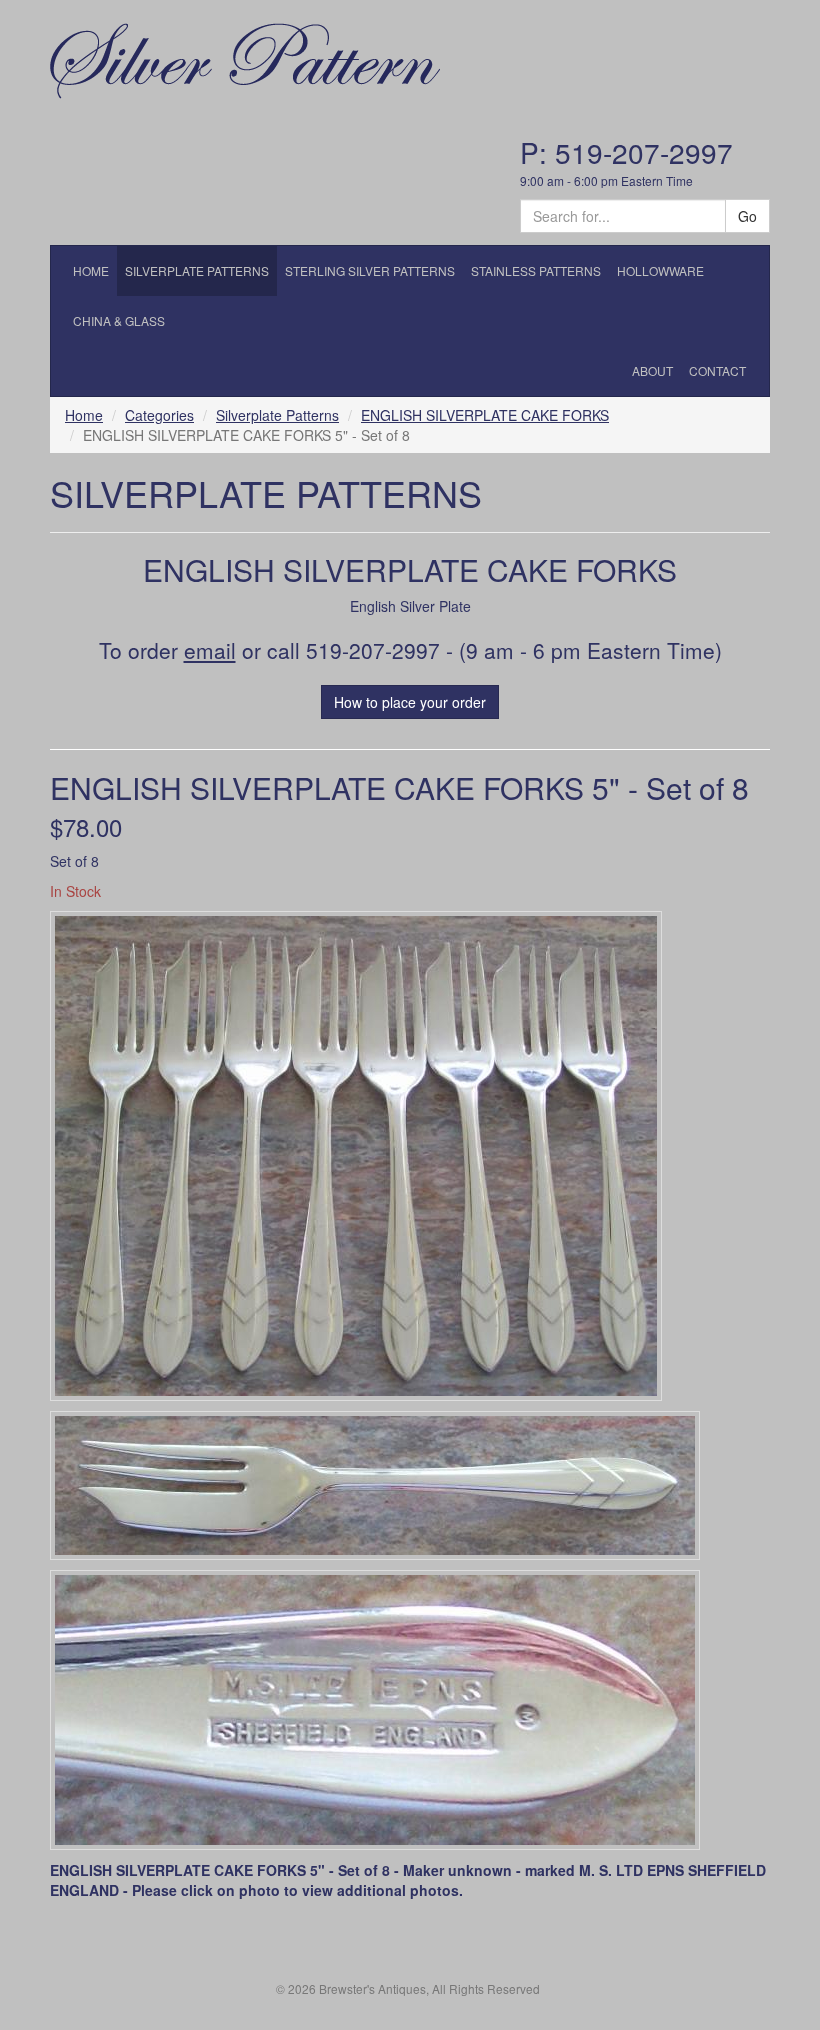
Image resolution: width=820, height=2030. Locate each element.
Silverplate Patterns (277, 415)
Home (84, 415)
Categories (159, 415)
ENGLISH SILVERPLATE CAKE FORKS (485, 415)
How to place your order (410, 702)
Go (747, 216)
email (210, 650)
